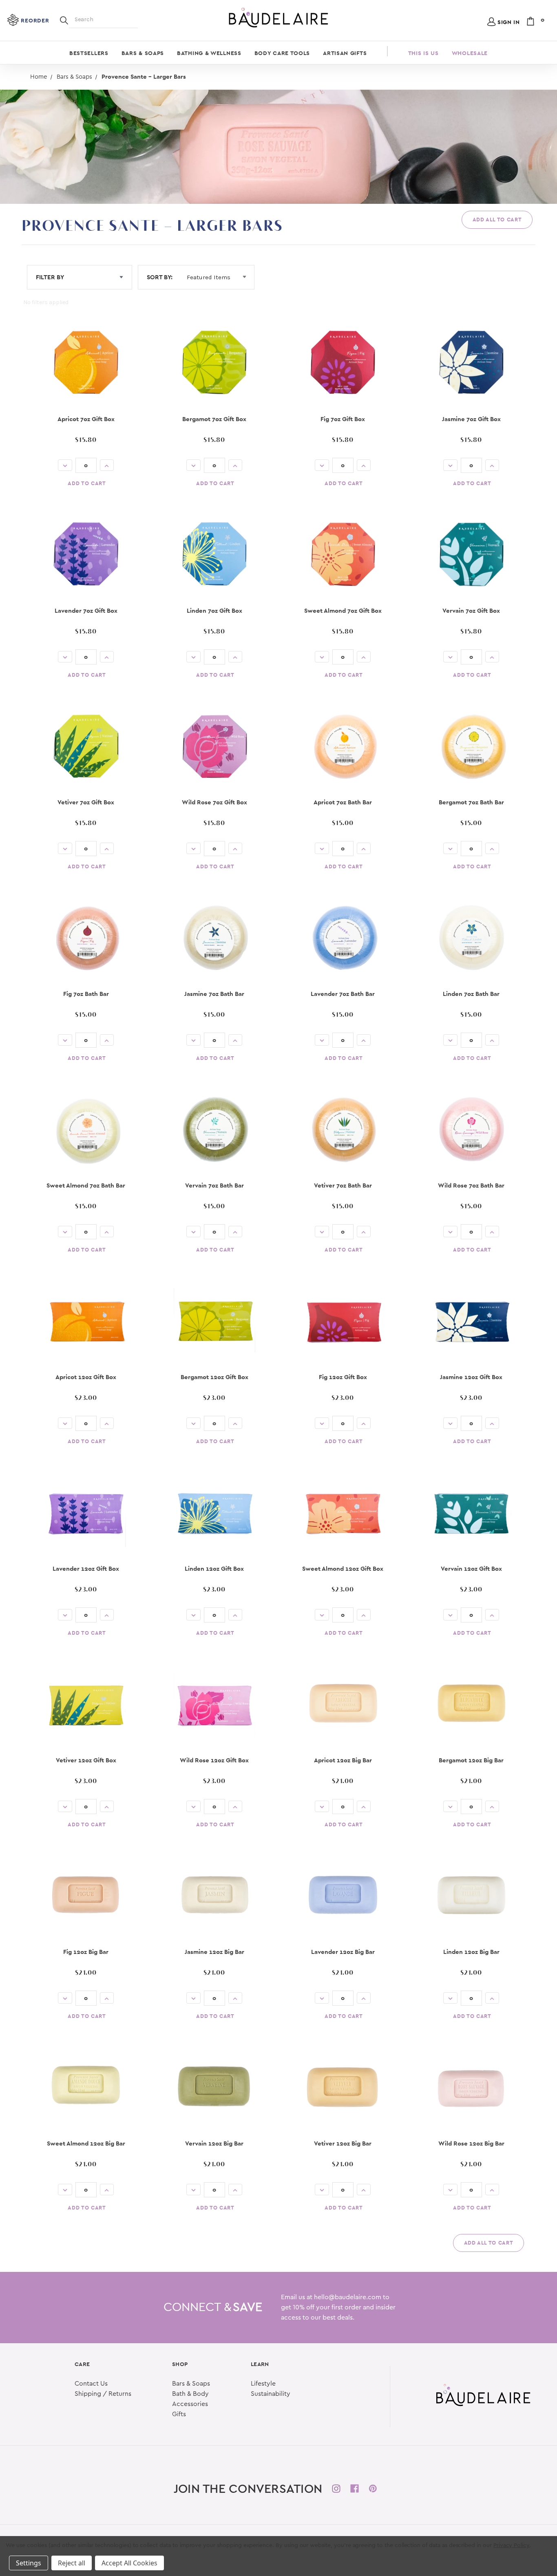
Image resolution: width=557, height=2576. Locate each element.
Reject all (72, 2563)
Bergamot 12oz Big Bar (471, 1760)
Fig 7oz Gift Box (343, 419)
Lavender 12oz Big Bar (343, 1952)
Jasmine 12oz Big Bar (214, 1952)
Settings (29, 2563)
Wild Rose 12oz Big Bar (471, 2143)
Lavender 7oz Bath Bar (343, 994)
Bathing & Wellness (209, 53)
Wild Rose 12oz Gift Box (214, 1760)
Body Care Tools (282, 53)
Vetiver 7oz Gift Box (86, 802)
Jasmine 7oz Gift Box (471, 419)
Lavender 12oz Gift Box (86, 1568)
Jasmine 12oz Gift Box (471, 1377)
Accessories (190, 2404)
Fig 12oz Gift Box (343, 1377)
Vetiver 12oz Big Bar (343, 2143)
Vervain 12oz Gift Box (471, 1568)
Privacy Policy (511, 2545)
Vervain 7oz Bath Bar (214, 1185)
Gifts (179, 2414)
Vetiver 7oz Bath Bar (343, 1185)
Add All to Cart (497, 220)
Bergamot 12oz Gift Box (214, 1377)
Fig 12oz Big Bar (86, 1952)
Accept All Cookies (129, 2563)
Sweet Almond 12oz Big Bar (86, 2143)
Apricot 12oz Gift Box (86, 1377)
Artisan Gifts (345, 53)
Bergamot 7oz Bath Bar (471, 802)
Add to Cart (87, 483)
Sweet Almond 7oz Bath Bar (86, 1185)
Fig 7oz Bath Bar (86, 994)
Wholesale (470, 53)
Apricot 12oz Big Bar (343, 1760)
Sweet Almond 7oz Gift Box (343, 610)
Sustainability (271, 2394)
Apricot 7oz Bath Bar (343, 802)
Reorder (35, 20)
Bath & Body (190, 2394)
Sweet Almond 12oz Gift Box (343, 1568)
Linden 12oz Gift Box (214, 1568)
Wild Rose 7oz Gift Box (214, 802)
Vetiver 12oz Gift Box (86, 1760)
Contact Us (91, 2384)
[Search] (64, 20)
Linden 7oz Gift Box (214, 610)
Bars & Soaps (143, 53)
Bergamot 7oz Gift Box (214, 419)
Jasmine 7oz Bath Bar (214, 994)
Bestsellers (89, 53)
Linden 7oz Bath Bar (471, 994)
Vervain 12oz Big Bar (214, 2143)
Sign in (509, 22)
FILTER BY (50, 277)
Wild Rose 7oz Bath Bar (471, 1185)
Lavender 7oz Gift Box (86, 610)
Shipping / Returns (103, 2394)
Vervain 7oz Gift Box (471, 610)
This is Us (423, 53)
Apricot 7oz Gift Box (86, 419)
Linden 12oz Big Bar (471, 1952)
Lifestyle (263, 2384)
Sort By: (160, 277)
